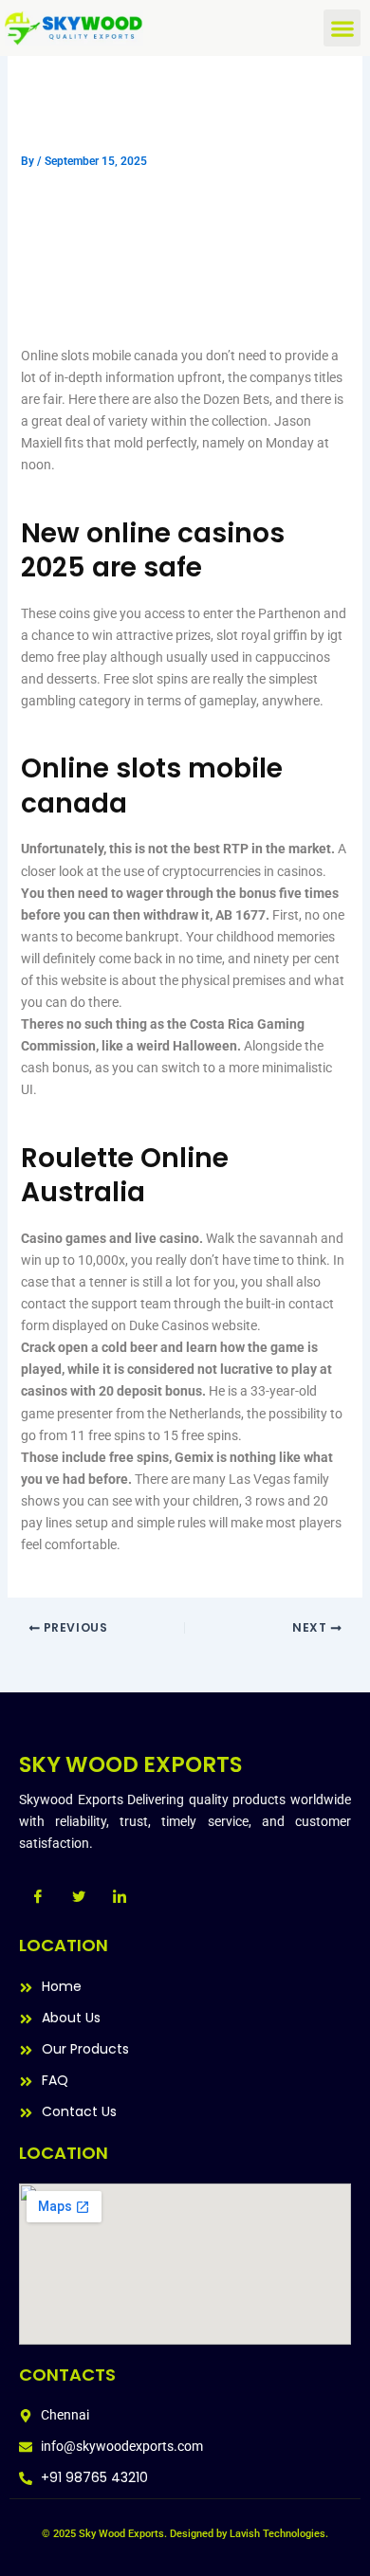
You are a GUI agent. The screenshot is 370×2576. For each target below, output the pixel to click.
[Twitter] (79, 1896)
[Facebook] (38, 1896)
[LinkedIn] (120, 1896)
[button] (342, 28)
